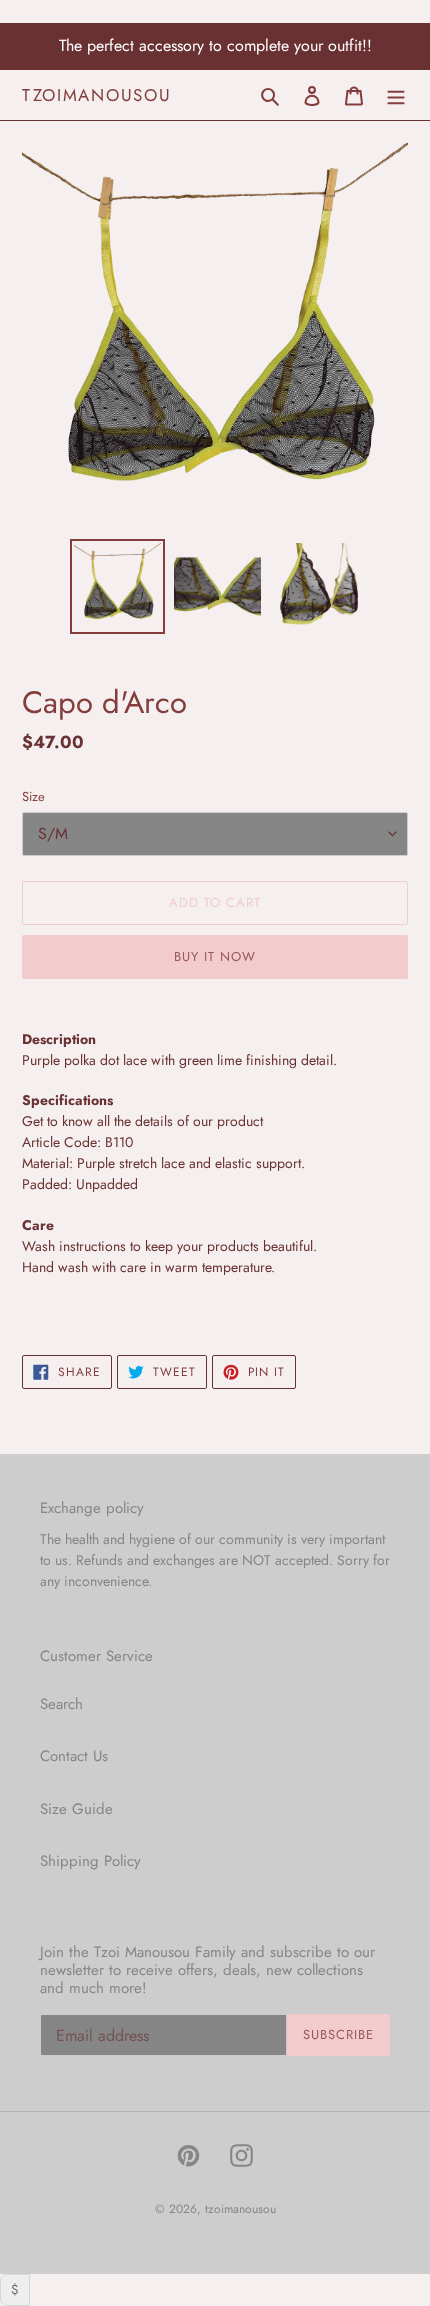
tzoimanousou (96, 95)
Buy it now (215, 956)
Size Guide (76, 1809)
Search (61, 1704)
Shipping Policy (90, 1861)
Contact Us (74, 1756)
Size (33, 796)
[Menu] (396, 94)
